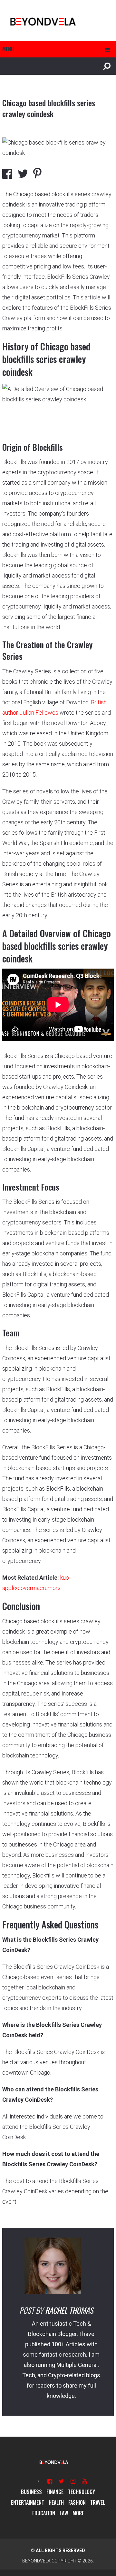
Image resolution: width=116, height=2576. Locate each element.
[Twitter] (61, 2481)
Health (56, 2502)
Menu (8, 49)
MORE (78, 2513)
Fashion (77, 2502)
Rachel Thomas (69, 2310)
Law (64, 2513)
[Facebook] (50, 2481)
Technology (82, 2492)
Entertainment (28, 2502)
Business (31, 2492)
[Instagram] (73, 2481)
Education (44, 2513)
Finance (55, 2492)
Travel (98, 2502)
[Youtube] (84, 2481)
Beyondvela (36, 2561)
